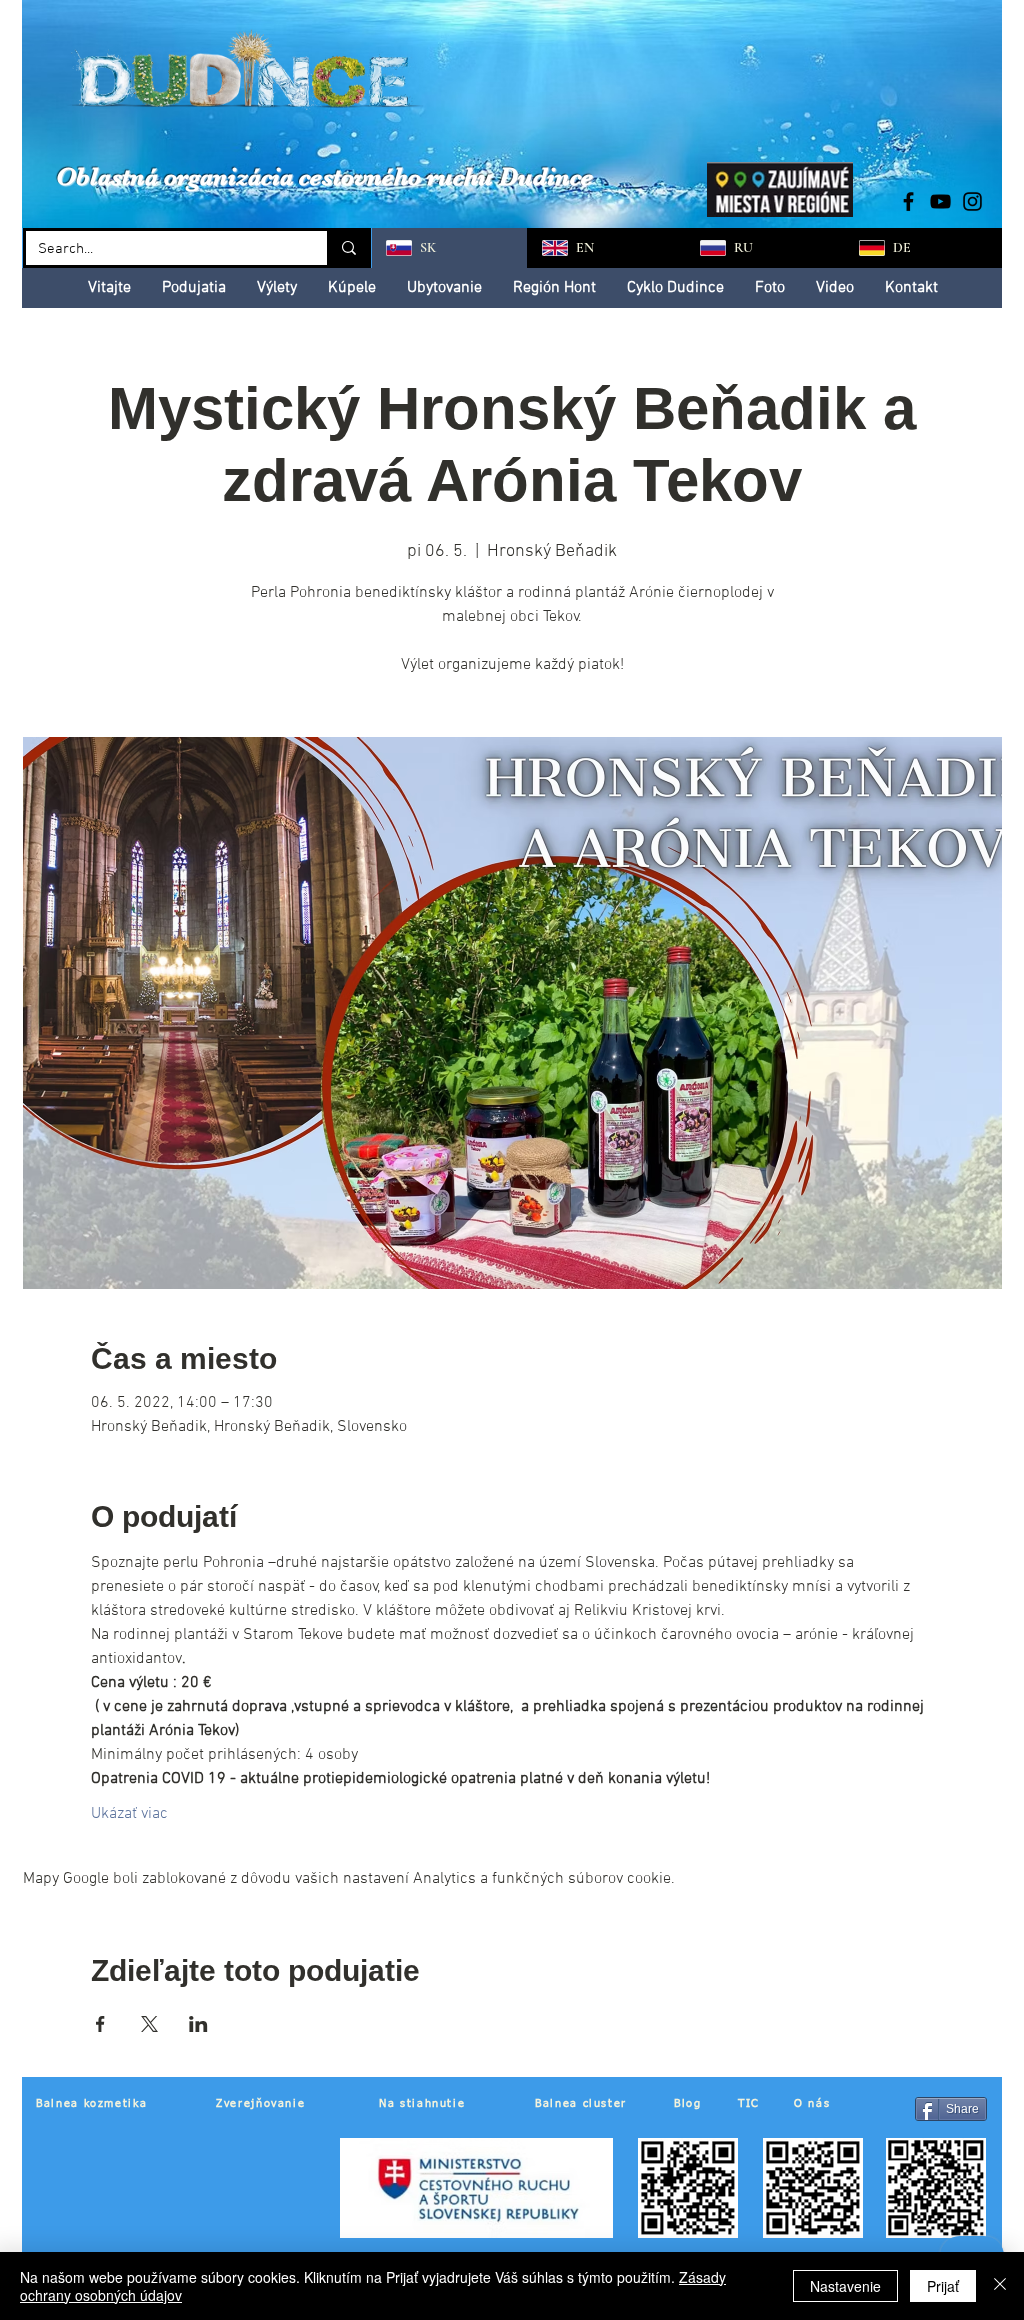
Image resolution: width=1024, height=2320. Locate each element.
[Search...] (347, 248)
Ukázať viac (129, 1814)
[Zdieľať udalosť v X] (149, 2024)
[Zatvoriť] (1000, 2286)
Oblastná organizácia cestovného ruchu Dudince (324, 176)
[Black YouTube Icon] (940, 201)
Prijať (943, 2286)
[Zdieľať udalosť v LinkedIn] (198, 2024)
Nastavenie (845, 2286)
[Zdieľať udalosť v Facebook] (100, 2024)
